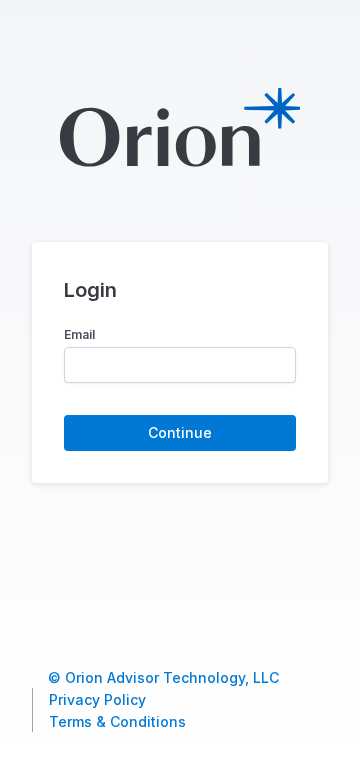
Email (79, 334)
